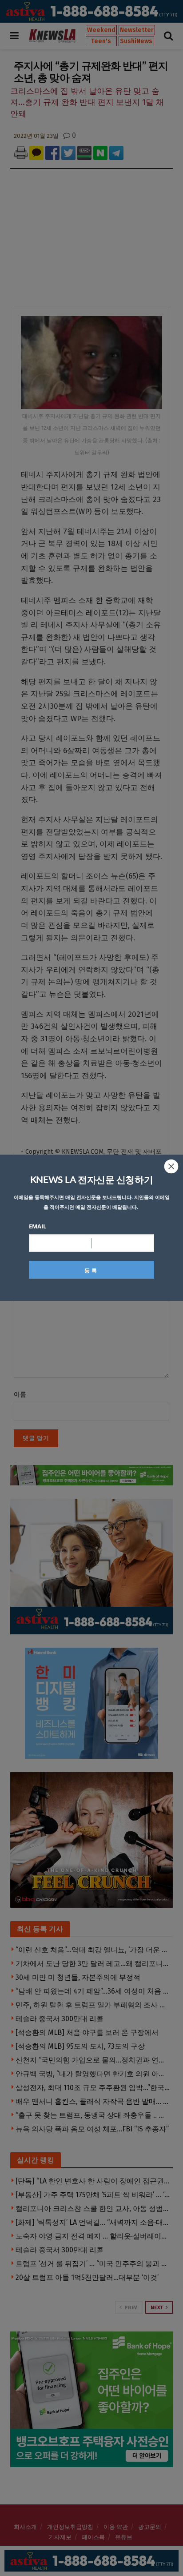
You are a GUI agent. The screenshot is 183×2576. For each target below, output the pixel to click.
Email (38, 1226)
